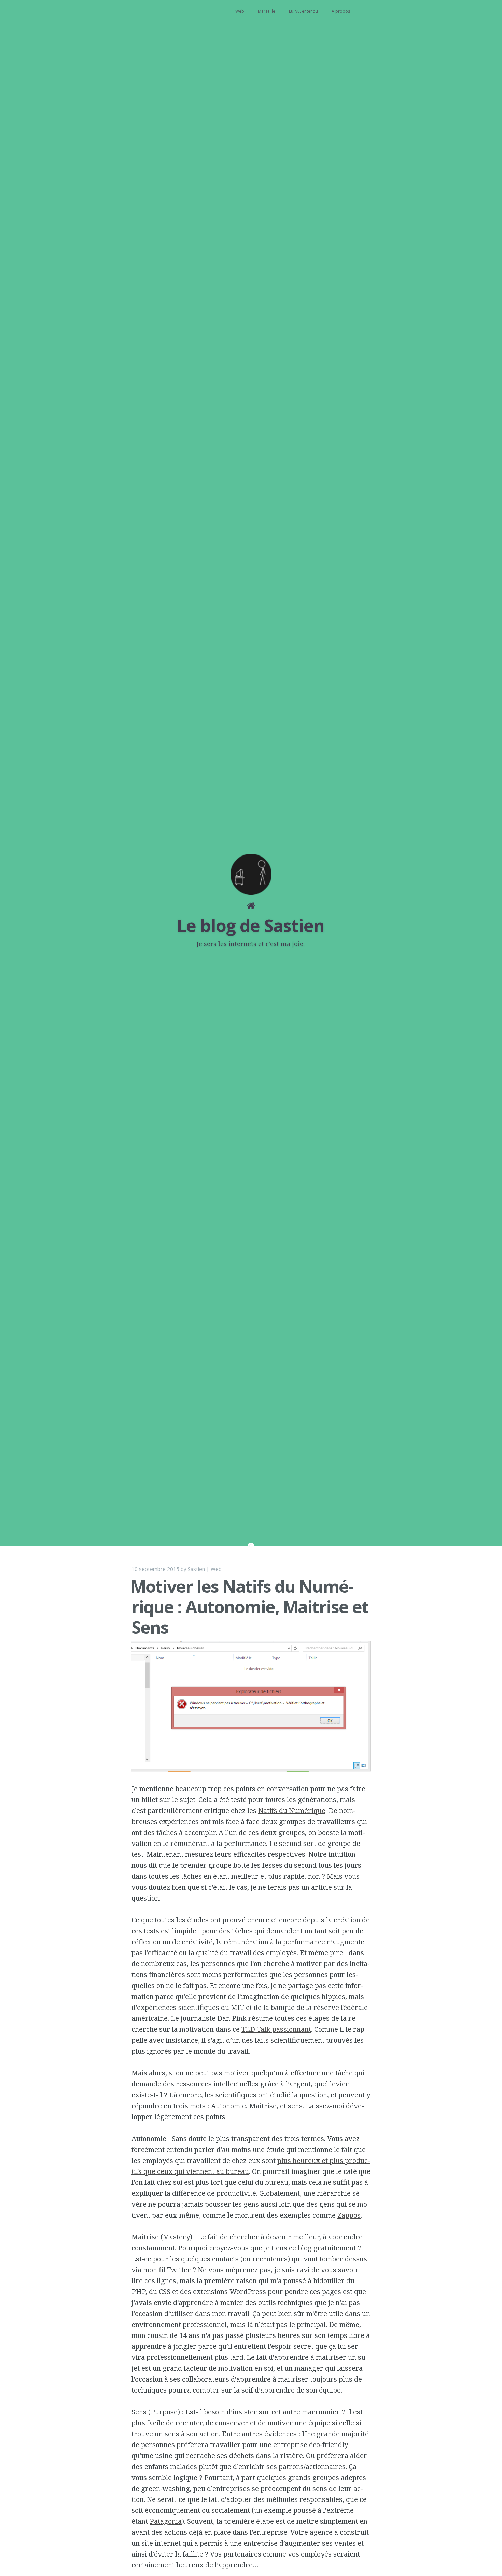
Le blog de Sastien (251, 926)
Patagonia (166, 2521)
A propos (341, 11)
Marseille (267, 11)
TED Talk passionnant (276, 2029)
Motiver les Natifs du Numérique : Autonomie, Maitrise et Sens (249, 1607)
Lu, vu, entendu (303, 11)
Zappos (349, 2215)
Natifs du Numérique (292, 1811)
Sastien (196, 1569)
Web (240, 11)
